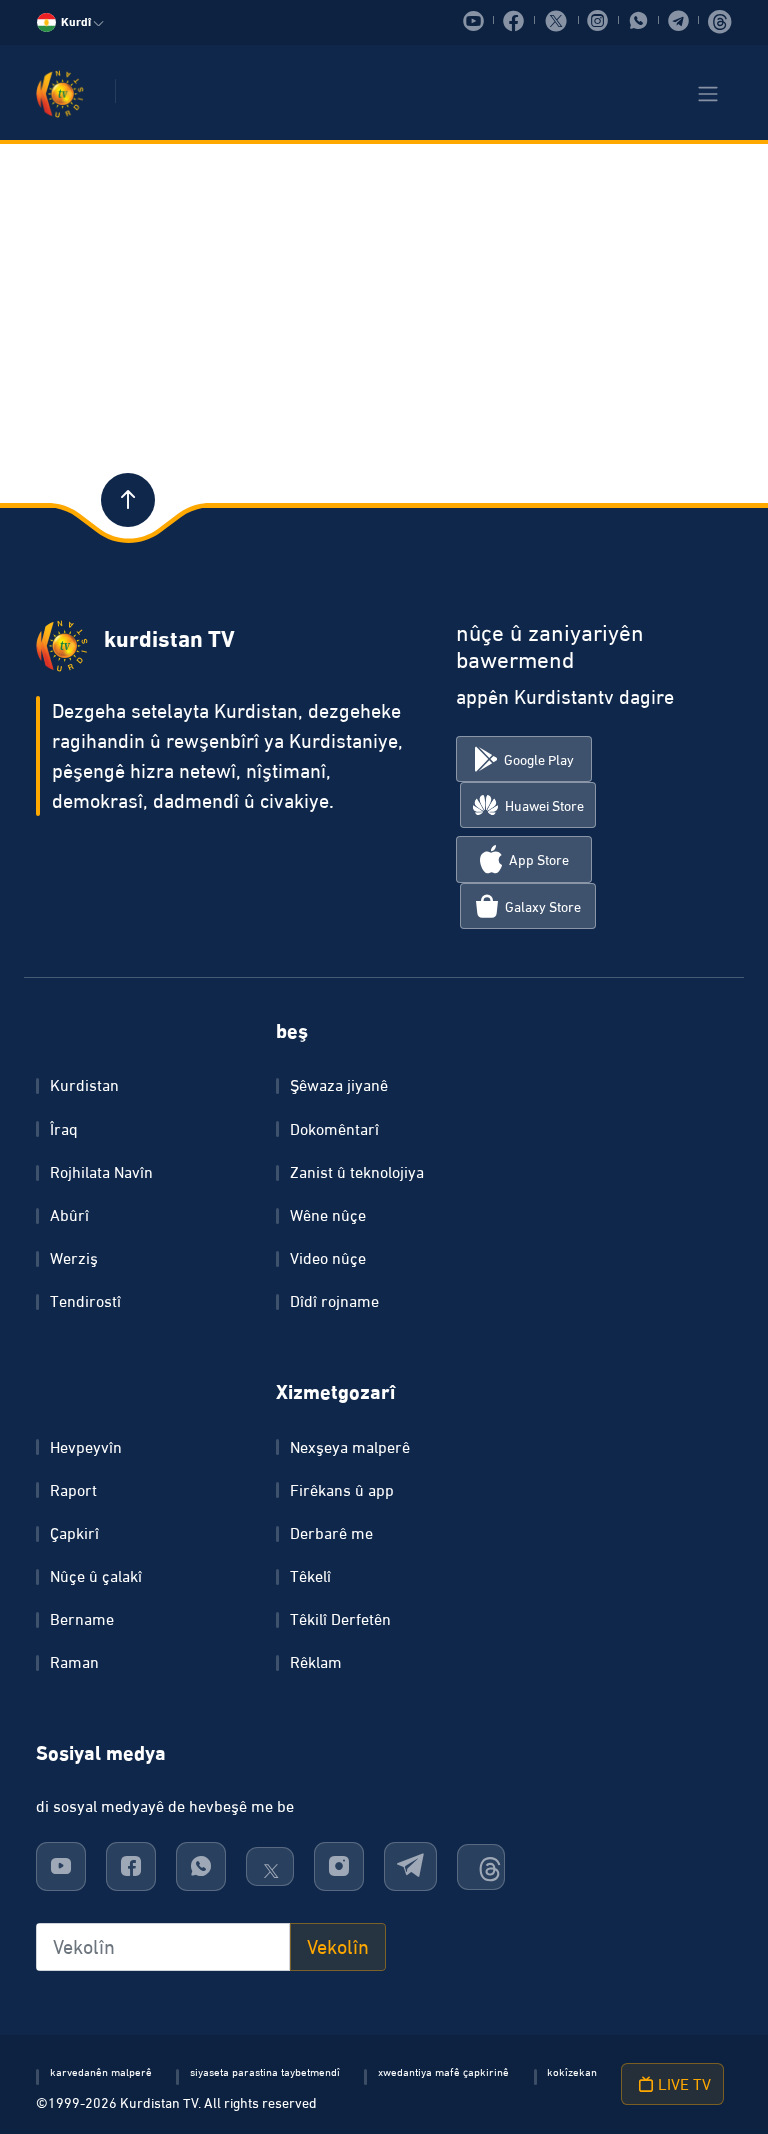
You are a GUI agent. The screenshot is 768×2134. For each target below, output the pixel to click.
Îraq (64, 1129)
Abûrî (69, 1215)
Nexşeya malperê (350, 1447)
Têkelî (310, 1576)
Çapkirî (74, 1533)
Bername (82, 1619)
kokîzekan (572, 2072)
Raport (73, 1490)
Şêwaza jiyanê (339, 1085)
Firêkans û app (342, 1490)
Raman (74, 1662)
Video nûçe (328, 1258)
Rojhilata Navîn (101, 1172)
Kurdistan (84, 1085)
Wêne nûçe (328, 1215)
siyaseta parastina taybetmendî (265, 2072)
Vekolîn (338, 1947)
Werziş (74, 1258)
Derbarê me (331, 1533)
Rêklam (316, 1662)
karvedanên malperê (101, 2072)
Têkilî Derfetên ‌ (342, 1619)
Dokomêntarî (334, 1129)
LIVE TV (682, 2084)
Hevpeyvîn (86, 1447)
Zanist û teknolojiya (357, 1172)
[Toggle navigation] (708, 94)
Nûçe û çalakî (96, 1576)
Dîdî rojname (334, 1301)
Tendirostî (85, 1301)
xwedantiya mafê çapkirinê (443, 2072)
